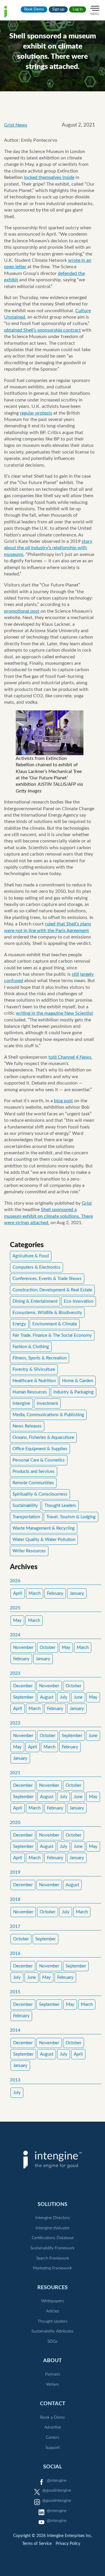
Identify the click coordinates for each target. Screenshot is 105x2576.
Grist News (16, 125)
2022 (15, 1723)
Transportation (26, 1517)
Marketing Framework (52, 2268)
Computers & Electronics (36, 1267)
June (78, 1697)
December (23, 1686)
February (55, 1593)
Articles (53, 2311)
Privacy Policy (68, 2544)
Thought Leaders (60, 1506)
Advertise (53, 2427)
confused (14, 981)
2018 (15, 1899)
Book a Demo (52, 2417)
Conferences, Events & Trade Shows (47, 1279)
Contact (53, 2404)
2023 (15, 1673)
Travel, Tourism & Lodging (71, 1517)
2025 (15, 1608)
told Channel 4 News (70, 1057)
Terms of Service (37, 2544)
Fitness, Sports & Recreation (40, 1358)
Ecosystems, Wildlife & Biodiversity (47, 1313)
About (52, 2361)
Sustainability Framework (52, 2248)
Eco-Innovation (79, 1301)
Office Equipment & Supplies (40, 1449)
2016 (15, 1954)
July (64, 1697)
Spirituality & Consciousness (40, 1494)
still (75, 974)
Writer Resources (29, 1551)
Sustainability (25, 1506)
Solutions (52, 2204)
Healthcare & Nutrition (34, 1381)
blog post (63, 1101)
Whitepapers (52, 2301)
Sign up (58, 9)
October (48, 1648)
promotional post (22, 611)
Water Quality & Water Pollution (44, 1540)
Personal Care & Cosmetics (39, 1460)
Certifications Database (53, 2238)
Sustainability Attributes (52, 2331)
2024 (15, 1635)
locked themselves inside (49, 177)
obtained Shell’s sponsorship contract (42, 330)
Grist (87, 1203)
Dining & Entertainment (35, 1301)
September (23, 1697)
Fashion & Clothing (31, 1347)
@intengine (57, 2481)
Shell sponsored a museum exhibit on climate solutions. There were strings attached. (48, 1216)
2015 (15, 1992)
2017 (15, 1927)
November (23, 1648)
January (77, 1593)
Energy (19, 1324)
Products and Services (34, 1472)
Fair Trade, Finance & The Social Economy (52, 1335)
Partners (53, 2374)
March (35, 1593)
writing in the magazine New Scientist (54, 1013)
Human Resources (30, 1392)
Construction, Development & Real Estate (52, 1290)
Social (52, 2467)
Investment (47, 1403)
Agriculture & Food (31, 1256)
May (17, 1621)
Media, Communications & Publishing (48, 1415)
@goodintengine (57, 2490)
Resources (52, 2288)
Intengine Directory (53, 2218)
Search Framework (53, 2258)
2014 (15, 2030)
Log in (78, 9)
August (47, 1697)
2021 (15, 1773)
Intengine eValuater (53, 2228)
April (18, 1593)
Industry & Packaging (73, 1392)
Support (53, 2448)
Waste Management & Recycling (44, 1528)
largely (87, 974)
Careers (52, 2438)
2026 (15, 1581)
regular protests (36, 413)
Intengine (21, 1403)
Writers (52, 2385)
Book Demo (34, 9)
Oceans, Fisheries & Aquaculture (43, 1438)
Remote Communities (33, 1483)
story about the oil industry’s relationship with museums (48, 548)
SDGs (52, 2342)
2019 (15, 1872)
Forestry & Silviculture (34, 1369)
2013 (15, 2080)
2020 (15, 1823)
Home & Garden (78, 1381)
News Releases (27, 1426)
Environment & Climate (55, 1324)
